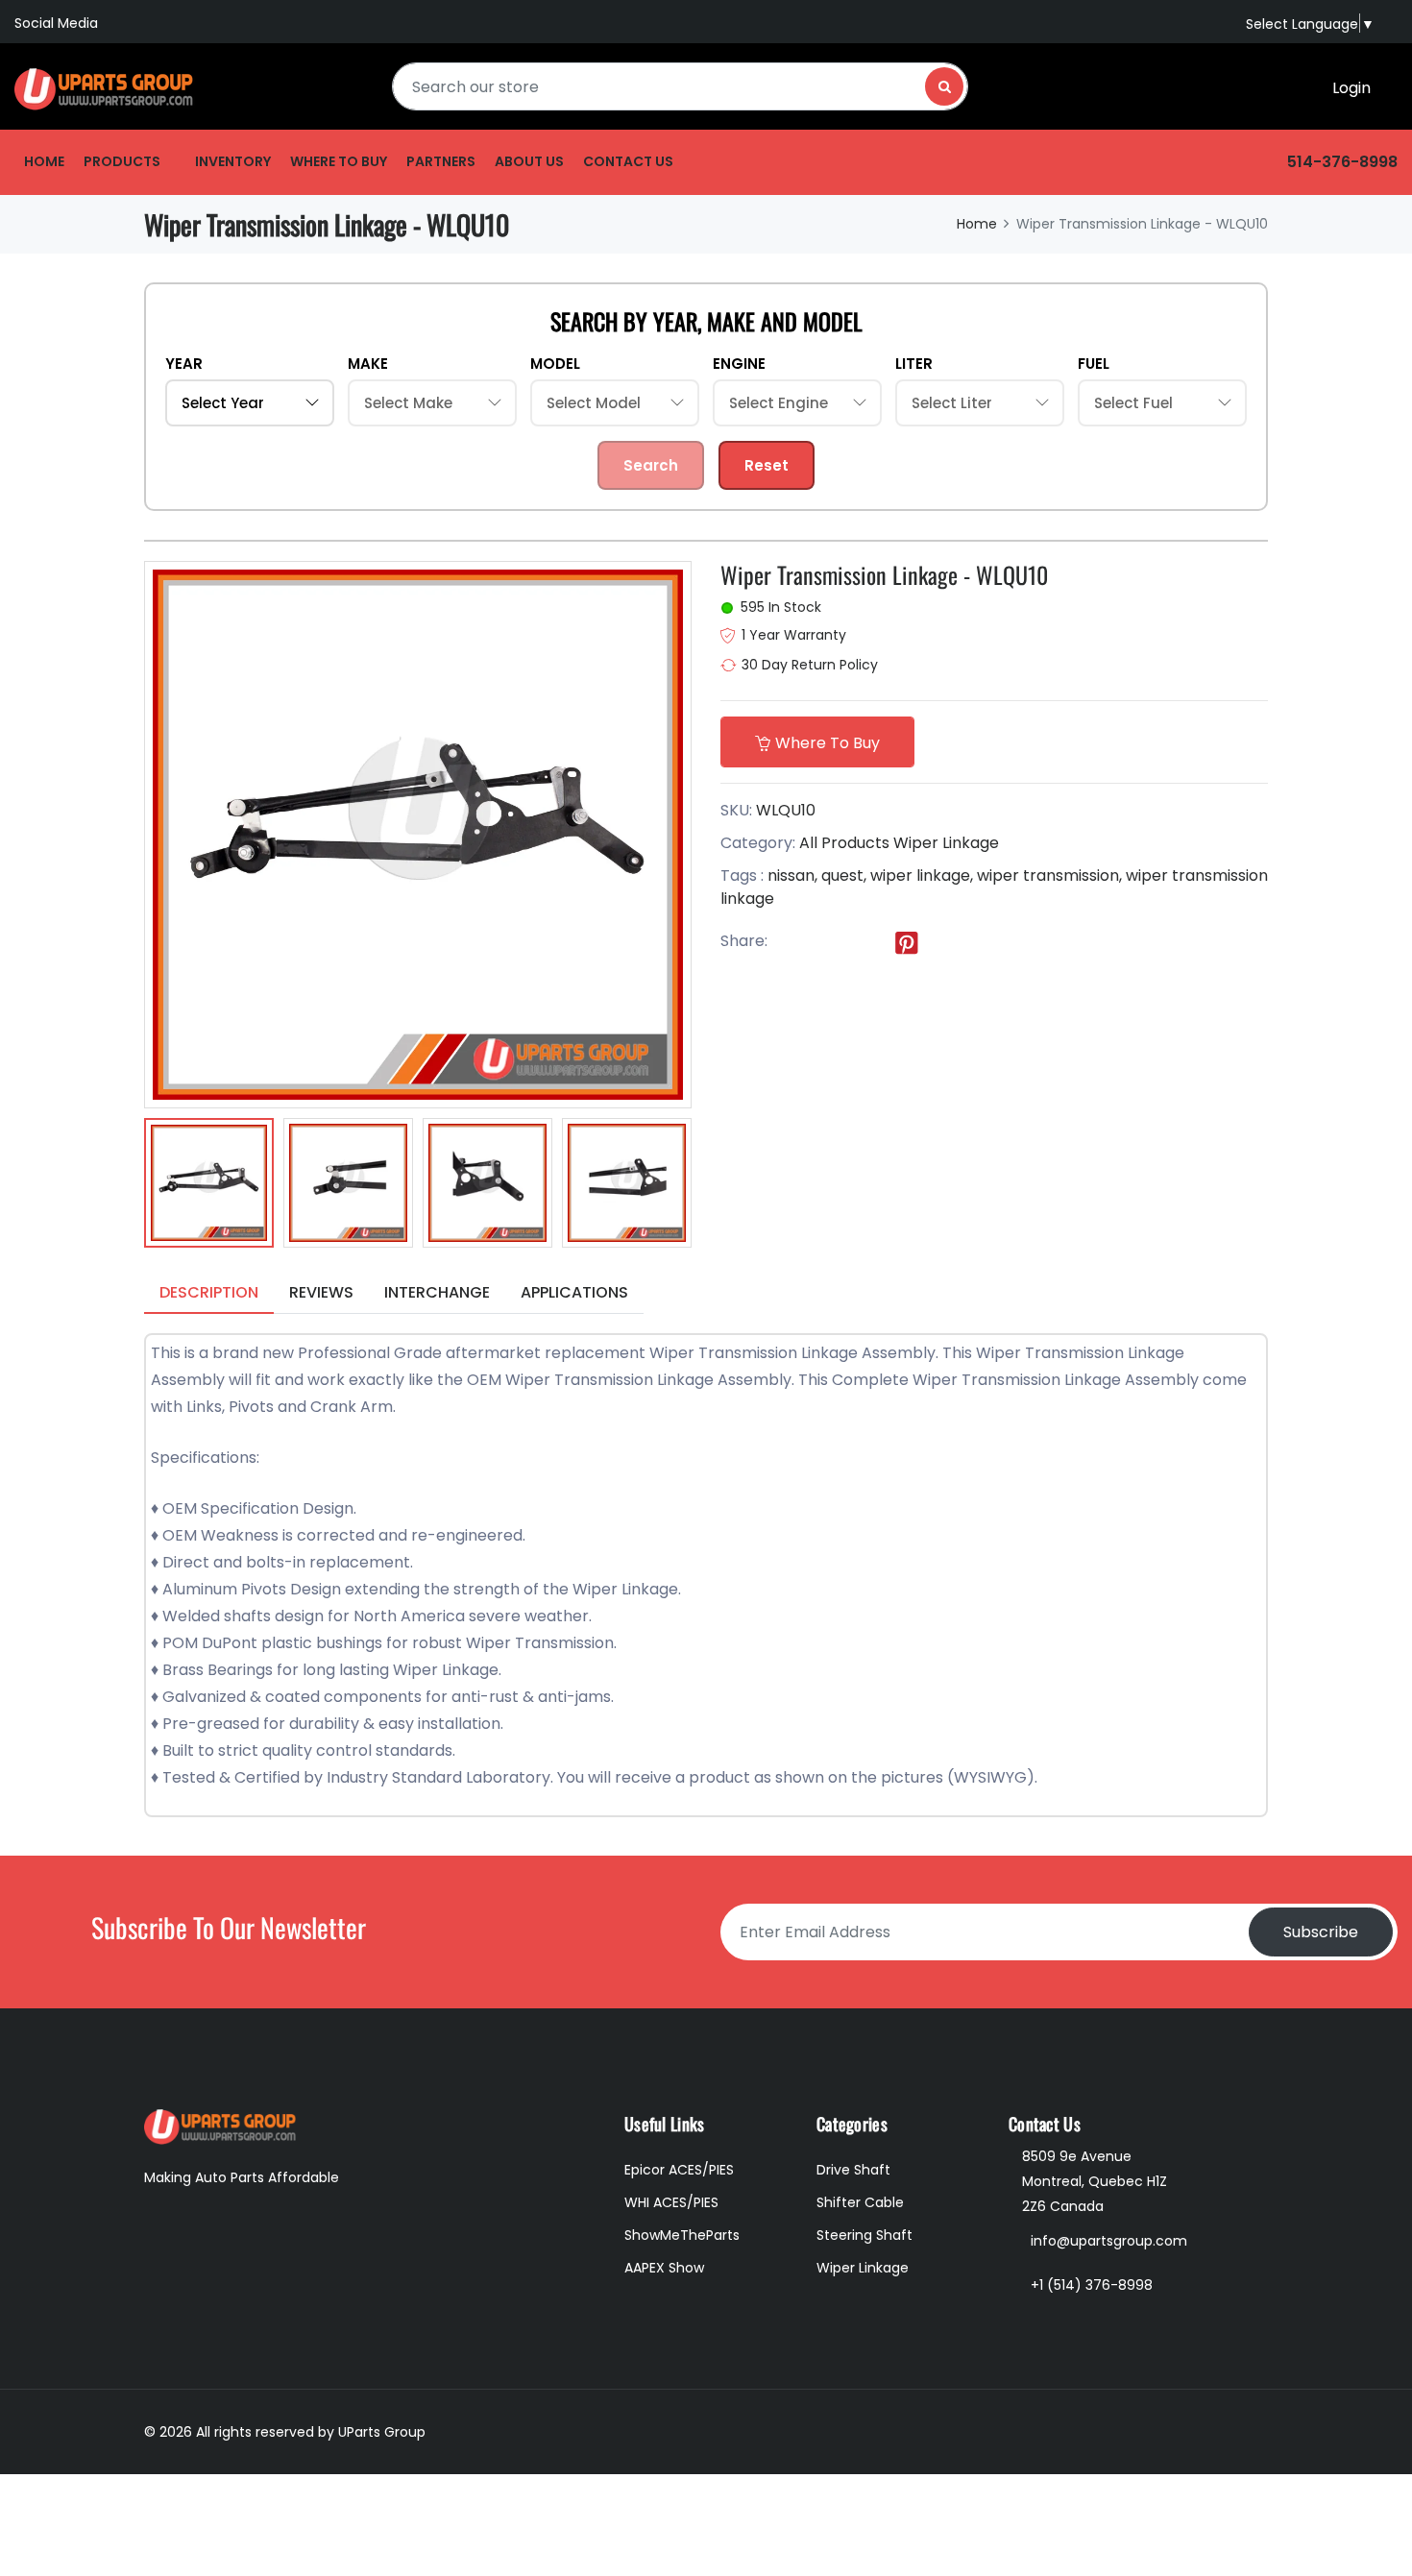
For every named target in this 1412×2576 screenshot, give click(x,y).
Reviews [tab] (321, 1292)
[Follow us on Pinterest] (907, 942)
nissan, (792, 875)
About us (529, 161)
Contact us (628, 161)
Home (44, 161)
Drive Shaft (853, 2170)
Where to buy (339, 161)
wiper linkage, (922, 875)
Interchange (437, 1292)
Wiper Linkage (946, 843)
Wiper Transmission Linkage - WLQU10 (884, 574)
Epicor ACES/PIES (679, 2170)
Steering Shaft (864, 2235)
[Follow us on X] (828, 942)
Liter (914, 364)
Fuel (1094, 364)
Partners (441, 161)
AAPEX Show (664, 2268)
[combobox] (680, 86)
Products (122, 161)
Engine (739, 364)
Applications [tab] (574, 1292)
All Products (844, 843)
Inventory (233, 161)
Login (1351, 88)
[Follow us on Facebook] (789, 942)
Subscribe (1321, 1932)
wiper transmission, (1049, 875)
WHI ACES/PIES (671, 2202)
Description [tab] (209, 1292)
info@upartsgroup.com (1109, 2241)
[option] (209, 1186)
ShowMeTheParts (682, 2235)
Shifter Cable (860, 2202)
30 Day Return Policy (810, 665)
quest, (844, 875)
